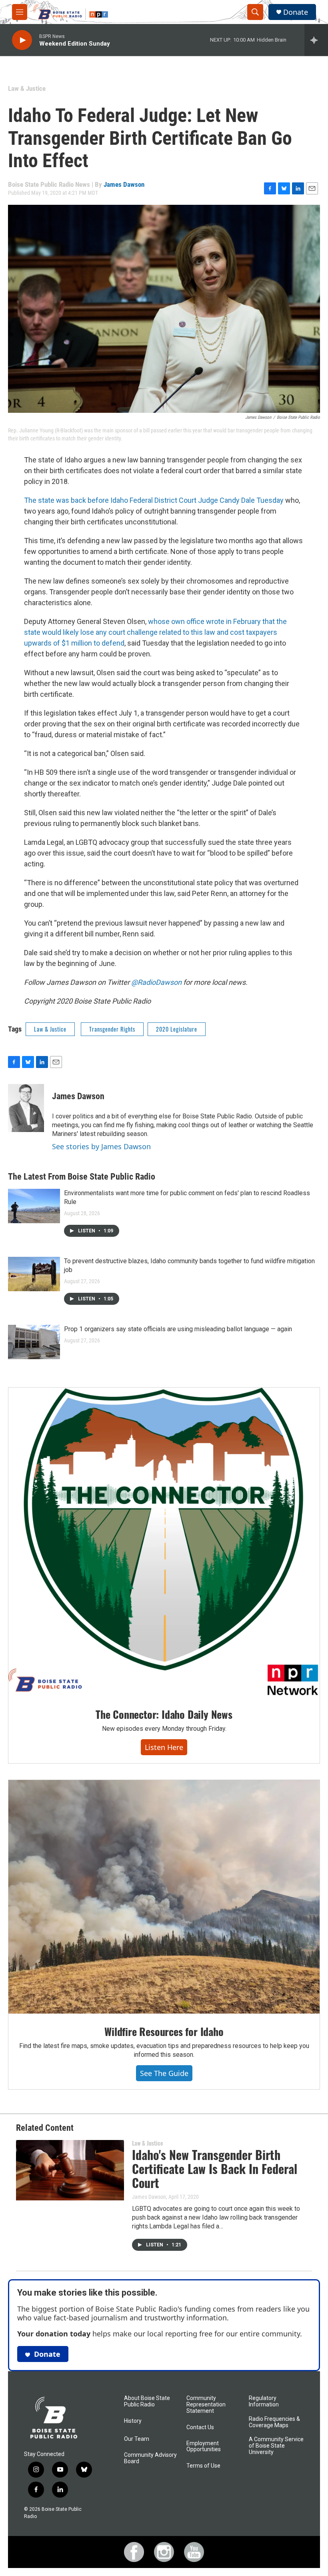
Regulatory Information (264, 2401)
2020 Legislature (177, 1029)
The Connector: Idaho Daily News (164, 1714)
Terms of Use (203, 2466)
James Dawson (124, 184)
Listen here (164, 1747)
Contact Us (200, 2427)
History (133, 2421)
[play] (22, 40)
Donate (296, 12)
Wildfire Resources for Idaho (164, 2031)
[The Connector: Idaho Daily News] (164, 1542)
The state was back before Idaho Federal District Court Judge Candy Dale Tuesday (154, 500)
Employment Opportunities (204, 2447)
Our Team (137, 2439)
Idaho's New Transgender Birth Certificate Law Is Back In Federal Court (215, 2169)
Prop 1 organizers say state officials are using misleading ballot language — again (178, 1329)
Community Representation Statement (206, 2405)
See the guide (164, 2073)
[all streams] (316, 40)
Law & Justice (27, 88)
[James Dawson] (26, 1108)
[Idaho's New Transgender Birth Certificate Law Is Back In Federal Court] (70, 2170)
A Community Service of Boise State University (276, 2446)
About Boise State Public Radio (147, 2401)
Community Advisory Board (150, 2458)
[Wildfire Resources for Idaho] (164, 1897)
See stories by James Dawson (101, 1146)
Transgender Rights (112, 1029)
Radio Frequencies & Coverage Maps (274, 2422)
